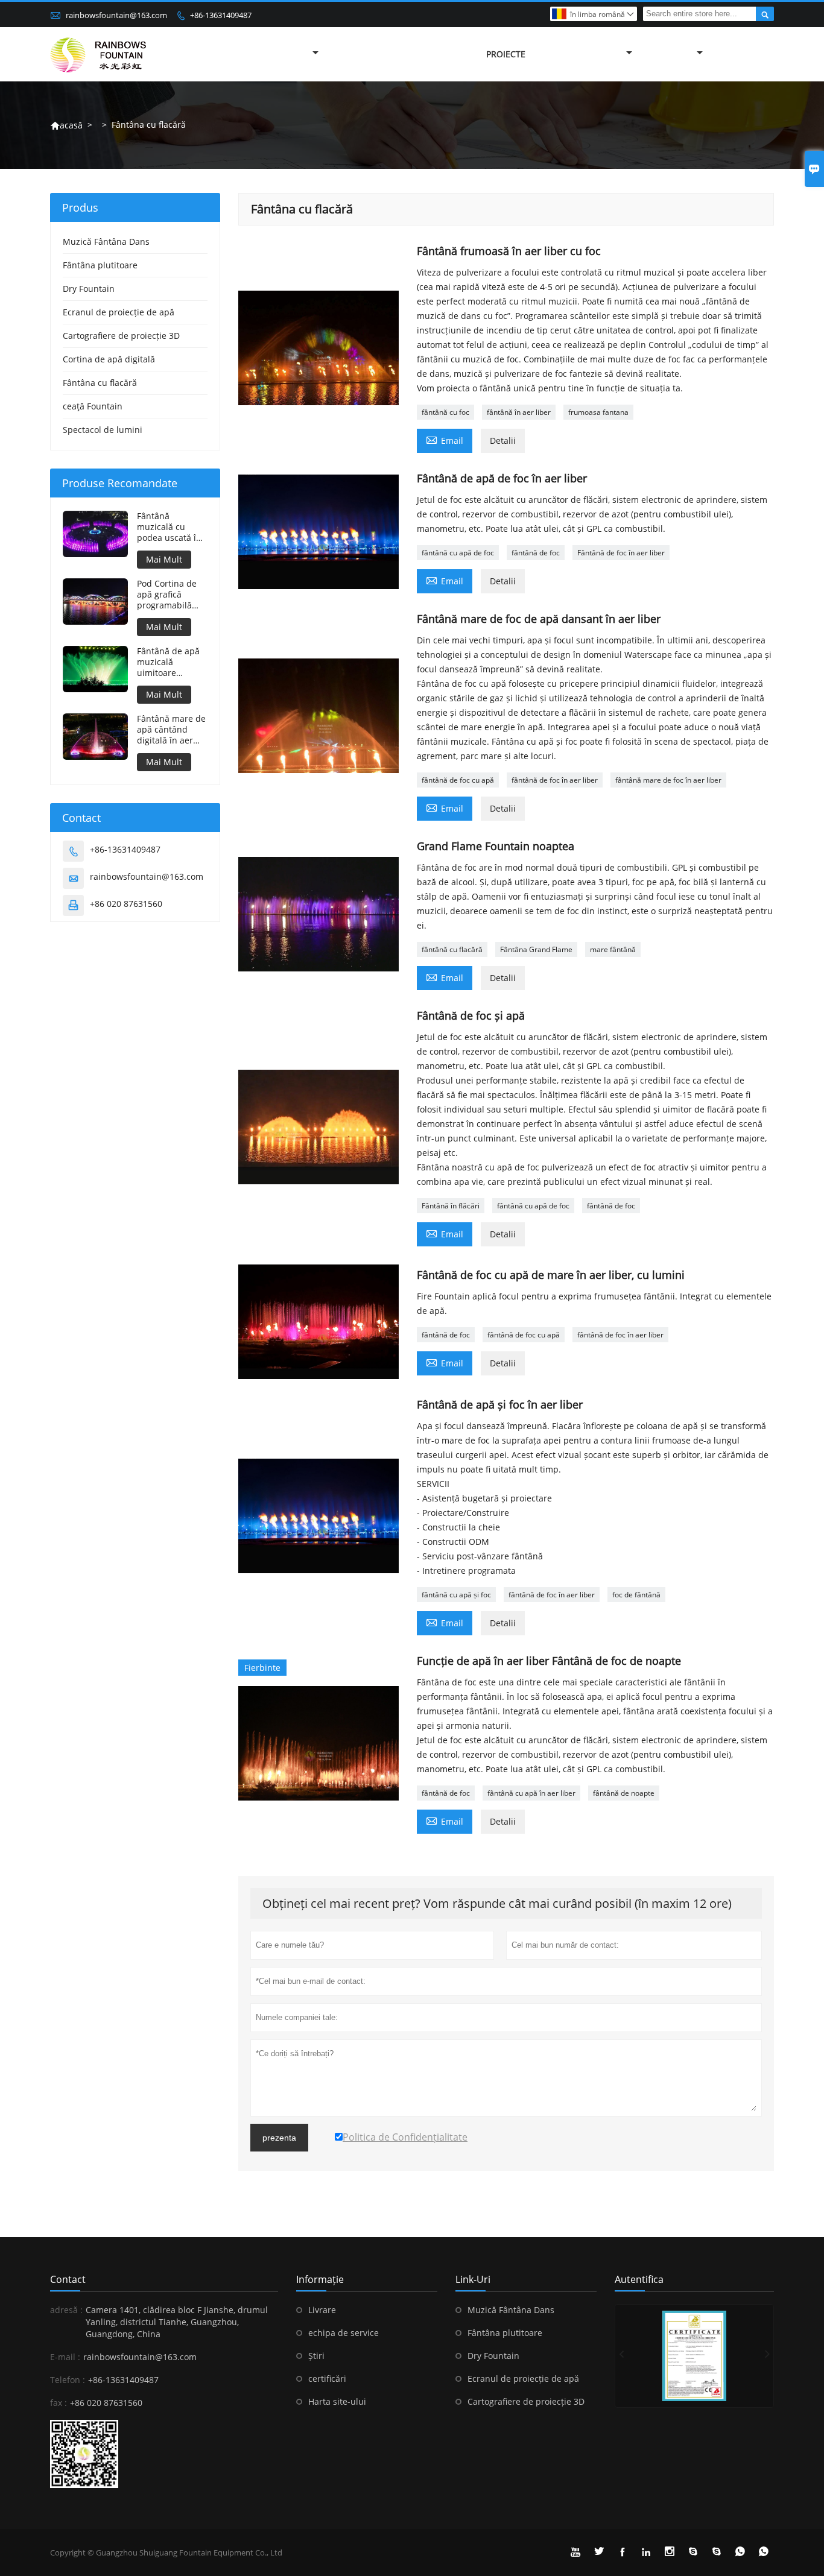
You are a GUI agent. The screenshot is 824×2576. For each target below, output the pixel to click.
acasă (66, 125)
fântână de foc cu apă (458, 780)
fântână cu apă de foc (458, 553)
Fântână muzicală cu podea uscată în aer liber (169, 527)
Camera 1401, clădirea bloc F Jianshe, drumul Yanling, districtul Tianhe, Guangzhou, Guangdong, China (177, 2322)
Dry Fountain (89, 289)
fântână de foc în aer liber (555, 780)
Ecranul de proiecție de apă (119, 312)
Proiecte (506, 54)
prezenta (279, 2138)
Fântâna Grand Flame (536, 949)
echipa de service (344, 2333)
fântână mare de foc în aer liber (668, 780)
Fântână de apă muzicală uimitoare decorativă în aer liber (171, 662)
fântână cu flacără (452, 949)
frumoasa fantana (598, 412)
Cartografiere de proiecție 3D (121, 336)
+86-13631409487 (221, 15)
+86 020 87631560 (126, 904)
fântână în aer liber (519, 412)
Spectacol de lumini (103, 430)
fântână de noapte (624, 1793)
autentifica (639, 2279)
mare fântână (613, 949)
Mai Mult (164, 559)
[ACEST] (694, 2356)
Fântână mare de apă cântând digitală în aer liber (171, 730)
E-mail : (65, 2357)
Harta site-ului (337, 2401)
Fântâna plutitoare (100, 265)
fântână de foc (536, 553)
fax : (59, 2403)
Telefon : (68, 2380)
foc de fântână (636, 1595)
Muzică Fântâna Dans (106, 241)
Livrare (322, 2310)
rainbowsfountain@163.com (116, 15)
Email (445, 440)
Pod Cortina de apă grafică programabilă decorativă (167, 595)
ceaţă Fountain (93, 406)
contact (68, 2279)
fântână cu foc (445, 412)
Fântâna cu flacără (100, 383)
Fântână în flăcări (451, 1206)
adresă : (66, 2310)
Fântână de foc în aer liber (621, 553)
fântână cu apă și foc (456, 1595)
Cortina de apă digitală (109, 359)
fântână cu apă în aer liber (531, 1793)
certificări (327, 2379)
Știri (316, 2356)
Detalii (503, 440)
